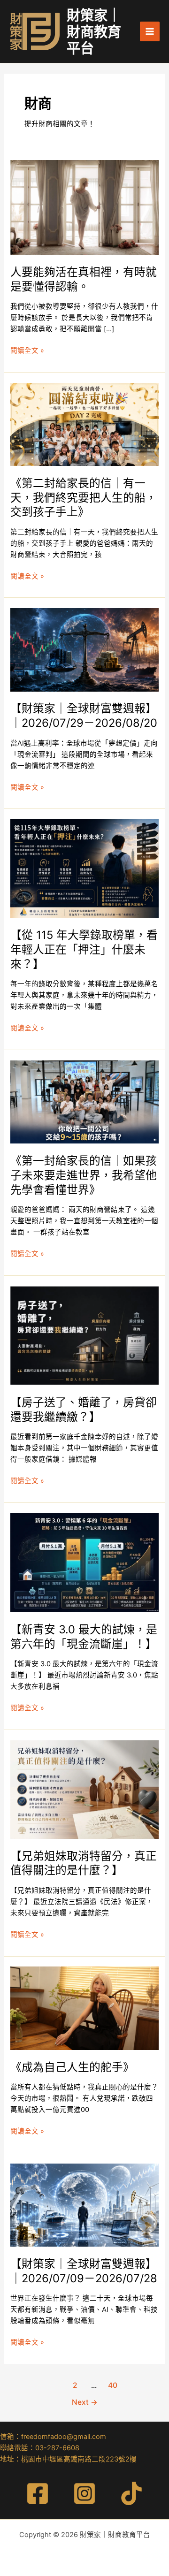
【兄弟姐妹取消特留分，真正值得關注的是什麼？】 (84, 1863)
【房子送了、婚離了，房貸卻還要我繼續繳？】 (84, 1410)
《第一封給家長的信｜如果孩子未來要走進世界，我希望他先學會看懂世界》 (84, 1175)
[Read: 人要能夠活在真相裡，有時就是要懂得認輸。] (84, 207)
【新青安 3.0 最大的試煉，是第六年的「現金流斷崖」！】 (84, 1637)
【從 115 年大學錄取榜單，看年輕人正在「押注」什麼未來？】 (84, 949)
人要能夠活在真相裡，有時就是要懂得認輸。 (84, 279)
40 (113, 2385)
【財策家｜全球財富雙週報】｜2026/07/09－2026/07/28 (84, 2271)
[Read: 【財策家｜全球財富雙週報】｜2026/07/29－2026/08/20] (84, 649)
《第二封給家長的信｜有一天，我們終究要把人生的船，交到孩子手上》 (84, 498)
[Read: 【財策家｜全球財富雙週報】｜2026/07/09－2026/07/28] (84, 2204)
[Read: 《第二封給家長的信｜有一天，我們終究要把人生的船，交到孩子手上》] (84, 424)
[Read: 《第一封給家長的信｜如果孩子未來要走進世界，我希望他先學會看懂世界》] (84, 1102)
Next (85, 2402)
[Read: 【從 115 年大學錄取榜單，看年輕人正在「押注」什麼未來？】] (84, 868)
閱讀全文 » (27, 351)
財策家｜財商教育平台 (94, 32)
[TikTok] (131, 2493)
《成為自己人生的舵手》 (72, 2067)
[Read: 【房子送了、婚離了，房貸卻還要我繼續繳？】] (84, 1335)
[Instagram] (84, 2493)
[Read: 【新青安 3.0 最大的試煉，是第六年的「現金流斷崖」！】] (84, 1562)
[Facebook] (38, 2493)
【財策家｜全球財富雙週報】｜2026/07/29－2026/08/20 (84, 716)
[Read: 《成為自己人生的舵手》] (84, 2008)
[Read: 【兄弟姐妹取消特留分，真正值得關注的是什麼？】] (84, 1789)
